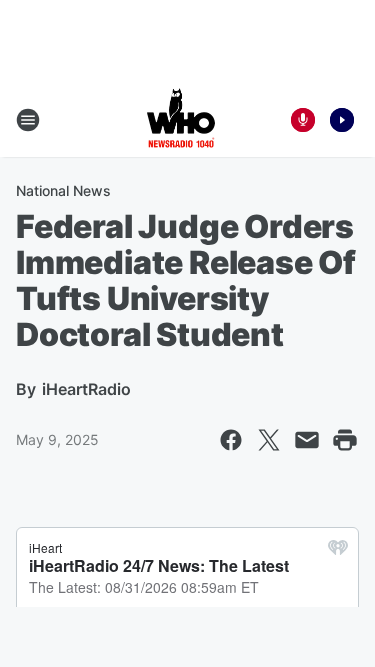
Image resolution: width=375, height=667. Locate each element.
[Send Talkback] (303, 120)
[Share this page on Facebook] (231, 440)
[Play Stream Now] (342, 120)
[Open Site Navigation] (28, 120)
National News (63, 190)
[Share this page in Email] (307, 440)
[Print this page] (345, 440)
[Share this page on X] (269, 440)
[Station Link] (181, 120)
